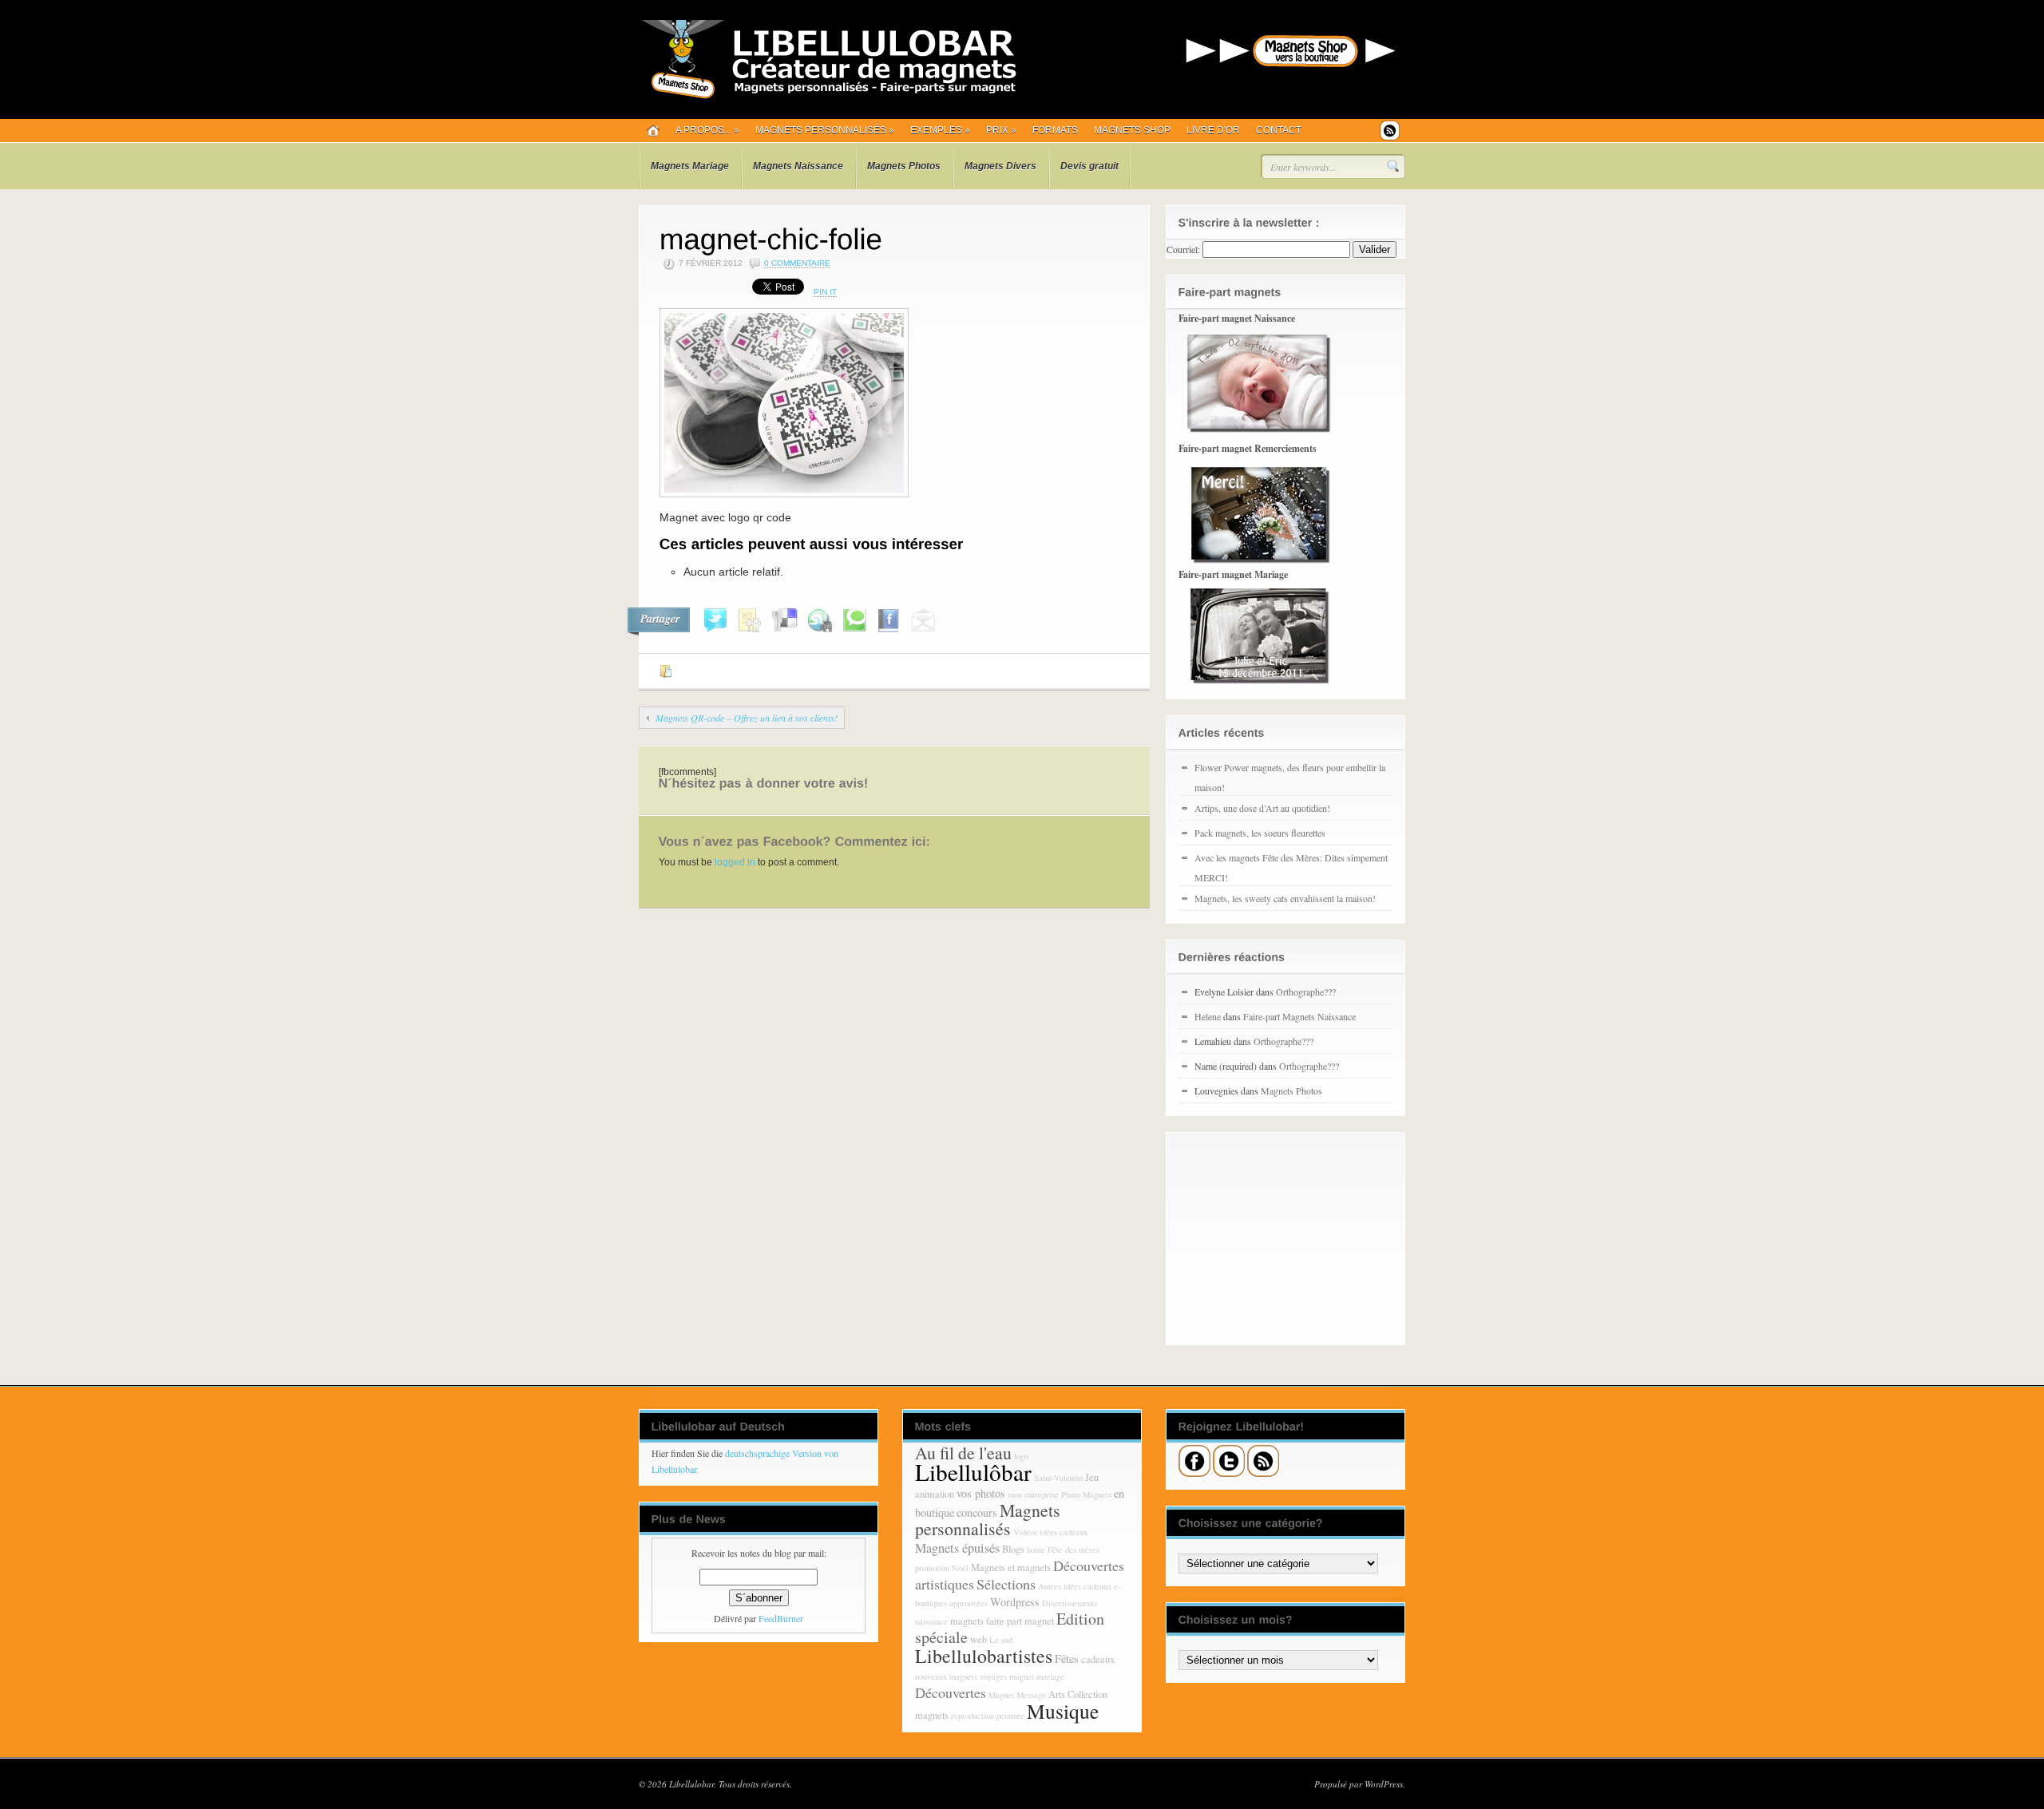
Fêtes (1067, 1659)
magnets (967, 1621)
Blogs (1013, 1549)
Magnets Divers (1000, 166)
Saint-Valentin (1058, 1478)
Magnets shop (1132, 130)
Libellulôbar (973, 1472)
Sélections (1006, 1584)
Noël (960, 1568)
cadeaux (1098, 1659)
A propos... (707, 130)
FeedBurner (781, 1618)
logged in (735, 862)
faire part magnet (1020, 1621)
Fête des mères (1073, 1550)
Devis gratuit (1089, 166)
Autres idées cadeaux (1075, 1586)
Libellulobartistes (984, 1656)
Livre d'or (1213, 130)
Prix (1001, 130)
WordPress (1384, 1784)
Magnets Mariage (690, 166)
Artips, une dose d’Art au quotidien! (1262, 808)
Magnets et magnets (1011, 1568)
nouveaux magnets (946, 1676)
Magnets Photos (904, 166)
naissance (931, 1621)
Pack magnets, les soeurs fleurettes (1260, 833)
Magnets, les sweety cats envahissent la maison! (1285, 898)
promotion (932, 1568)
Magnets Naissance (798, 166)
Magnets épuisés (957, 1548)
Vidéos (1025, 1532)
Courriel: (1183, 249)
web (978, 1639)
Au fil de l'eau (963, 1453)
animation (935, 1494)
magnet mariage (1037, 1676)
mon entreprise (1033, 1494)
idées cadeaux (1064, 1532)
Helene (1208, 1016)
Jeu (1092, 1477)
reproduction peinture (988, 1716)
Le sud (1001, 1640)
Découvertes (951, 1692)
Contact (1279, 130)
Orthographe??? (1306, 992)
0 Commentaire (797, 263)
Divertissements (1070, 1603)
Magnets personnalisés (825, 130)
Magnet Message (1017, 1695)
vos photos (981, 1493)
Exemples (940, 130)
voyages (993, 1676)
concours (977, 1512)
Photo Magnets (1086, 1494)
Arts (1057, 1694)
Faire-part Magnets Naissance (1299, 1016)
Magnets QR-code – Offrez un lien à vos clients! (747, 718)
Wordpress (1015, 1602)
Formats (1055, 130)
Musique (1063, 1711)
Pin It (825, 292)
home (1036, 1550)
